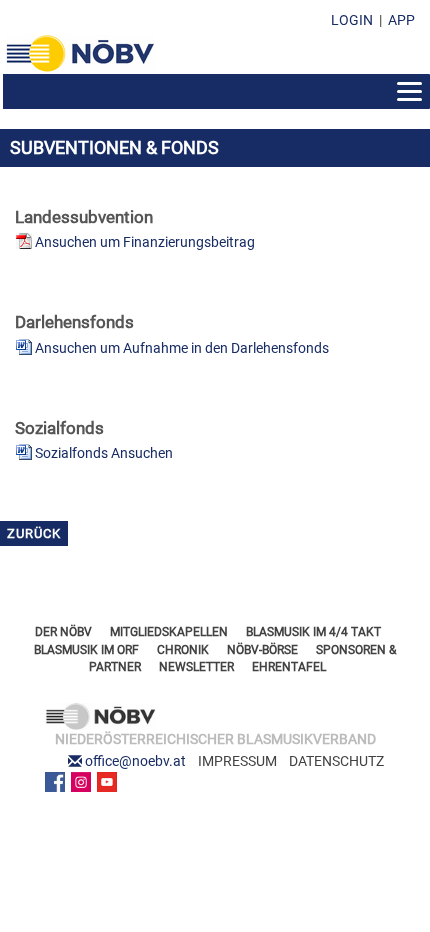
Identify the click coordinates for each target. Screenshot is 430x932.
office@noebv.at (135, 761)
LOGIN (352, 20)
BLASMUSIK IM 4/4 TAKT (313, 632)
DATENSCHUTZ (336, 761)
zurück (34, 533)
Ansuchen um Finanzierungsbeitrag (145, 242)
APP (401, 20)
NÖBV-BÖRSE (262, 650)
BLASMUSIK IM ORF (86, 650)
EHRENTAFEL (289, 667)
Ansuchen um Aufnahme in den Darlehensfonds (182, 348)
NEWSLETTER (196, 667)
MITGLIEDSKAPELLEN (169, 632)
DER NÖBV (63, 632)
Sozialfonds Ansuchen (104, 453)
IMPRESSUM (237, 761)
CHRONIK (183, 650)
